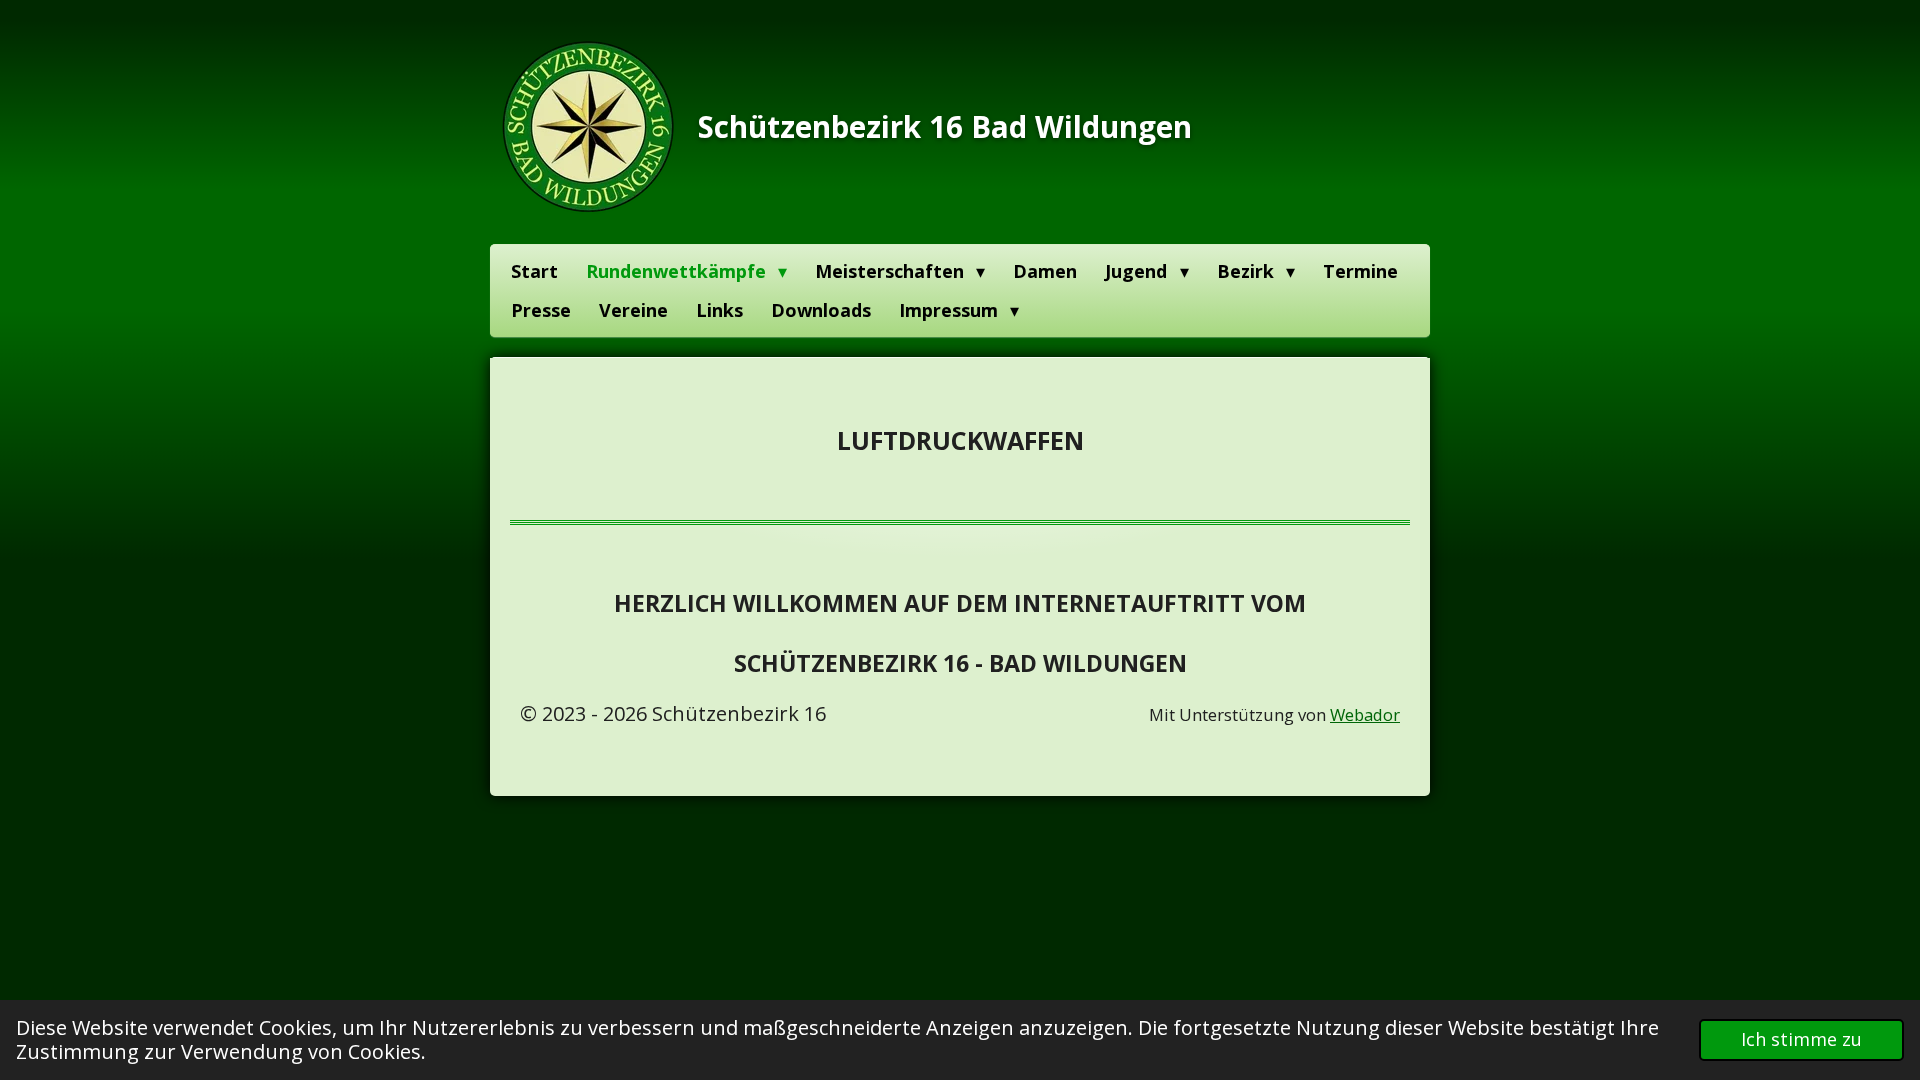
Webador (1365, 714)
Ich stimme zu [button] (1801, 1039)
